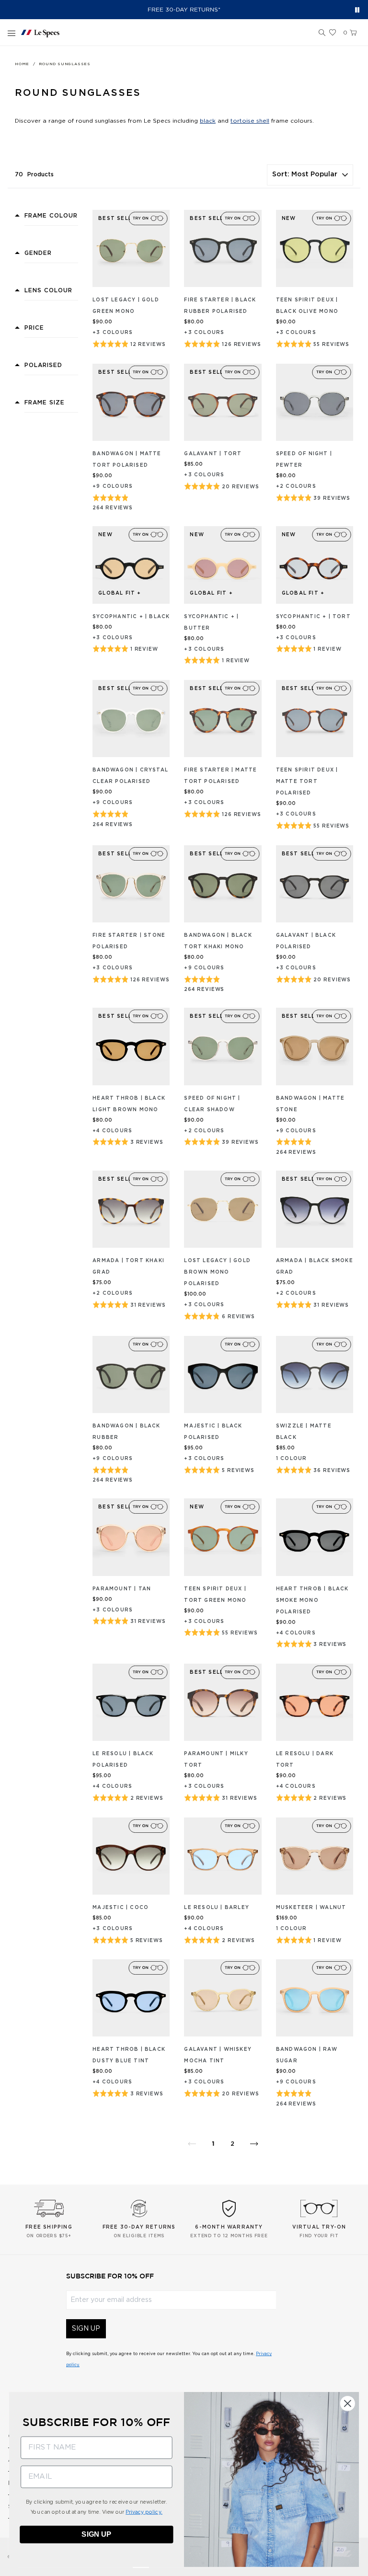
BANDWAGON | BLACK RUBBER (126, 1432)
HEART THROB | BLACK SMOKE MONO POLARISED (312, 1600)
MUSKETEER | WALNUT (311, 1908)
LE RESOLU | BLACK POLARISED (123, 1759)
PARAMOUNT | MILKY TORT (216, 1759)
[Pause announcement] (357, 10)
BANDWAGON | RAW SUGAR (307, 2055)
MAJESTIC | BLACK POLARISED (213, 1432)
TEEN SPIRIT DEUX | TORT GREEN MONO (215, 1595)
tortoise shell (250, 121)
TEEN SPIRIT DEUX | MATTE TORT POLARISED (307, 782)
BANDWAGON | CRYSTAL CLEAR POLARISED (130, 776)
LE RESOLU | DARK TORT (305, 1759)
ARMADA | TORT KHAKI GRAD (128, 1266)
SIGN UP (86, 2329)
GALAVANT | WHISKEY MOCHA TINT (218, 2055)
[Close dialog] (348, 2403)
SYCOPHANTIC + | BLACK (131, 617)
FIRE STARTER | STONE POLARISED (129, 941)
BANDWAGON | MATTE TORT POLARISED (127, 460)
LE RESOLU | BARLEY (217, 1908)
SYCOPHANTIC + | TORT (313, 617)
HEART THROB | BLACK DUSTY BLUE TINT (129, 2055)
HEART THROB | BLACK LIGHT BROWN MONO (129, 1104)
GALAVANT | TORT (213, 454)
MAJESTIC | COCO (121, 1908)
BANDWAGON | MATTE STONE (310, 1104)
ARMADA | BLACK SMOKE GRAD (315, 1266)
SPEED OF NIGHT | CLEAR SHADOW (212, 1104)
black (208, 121)
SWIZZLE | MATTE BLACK (304, 1432)
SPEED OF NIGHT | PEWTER (304, 460)
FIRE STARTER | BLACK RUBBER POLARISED (220, 306)
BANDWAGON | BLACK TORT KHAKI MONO (218, 941)
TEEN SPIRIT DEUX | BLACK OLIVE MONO (307, 306)
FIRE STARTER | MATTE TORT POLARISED (220, 776)
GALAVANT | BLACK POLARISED (306, 941)
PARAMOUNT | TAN (122, 1589)
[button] (322, 33)
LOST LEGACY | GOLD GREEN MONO (126, 306)
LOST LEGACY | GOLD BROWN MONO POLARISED (217, 1272)
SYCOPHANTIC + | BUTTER (211, 622)
